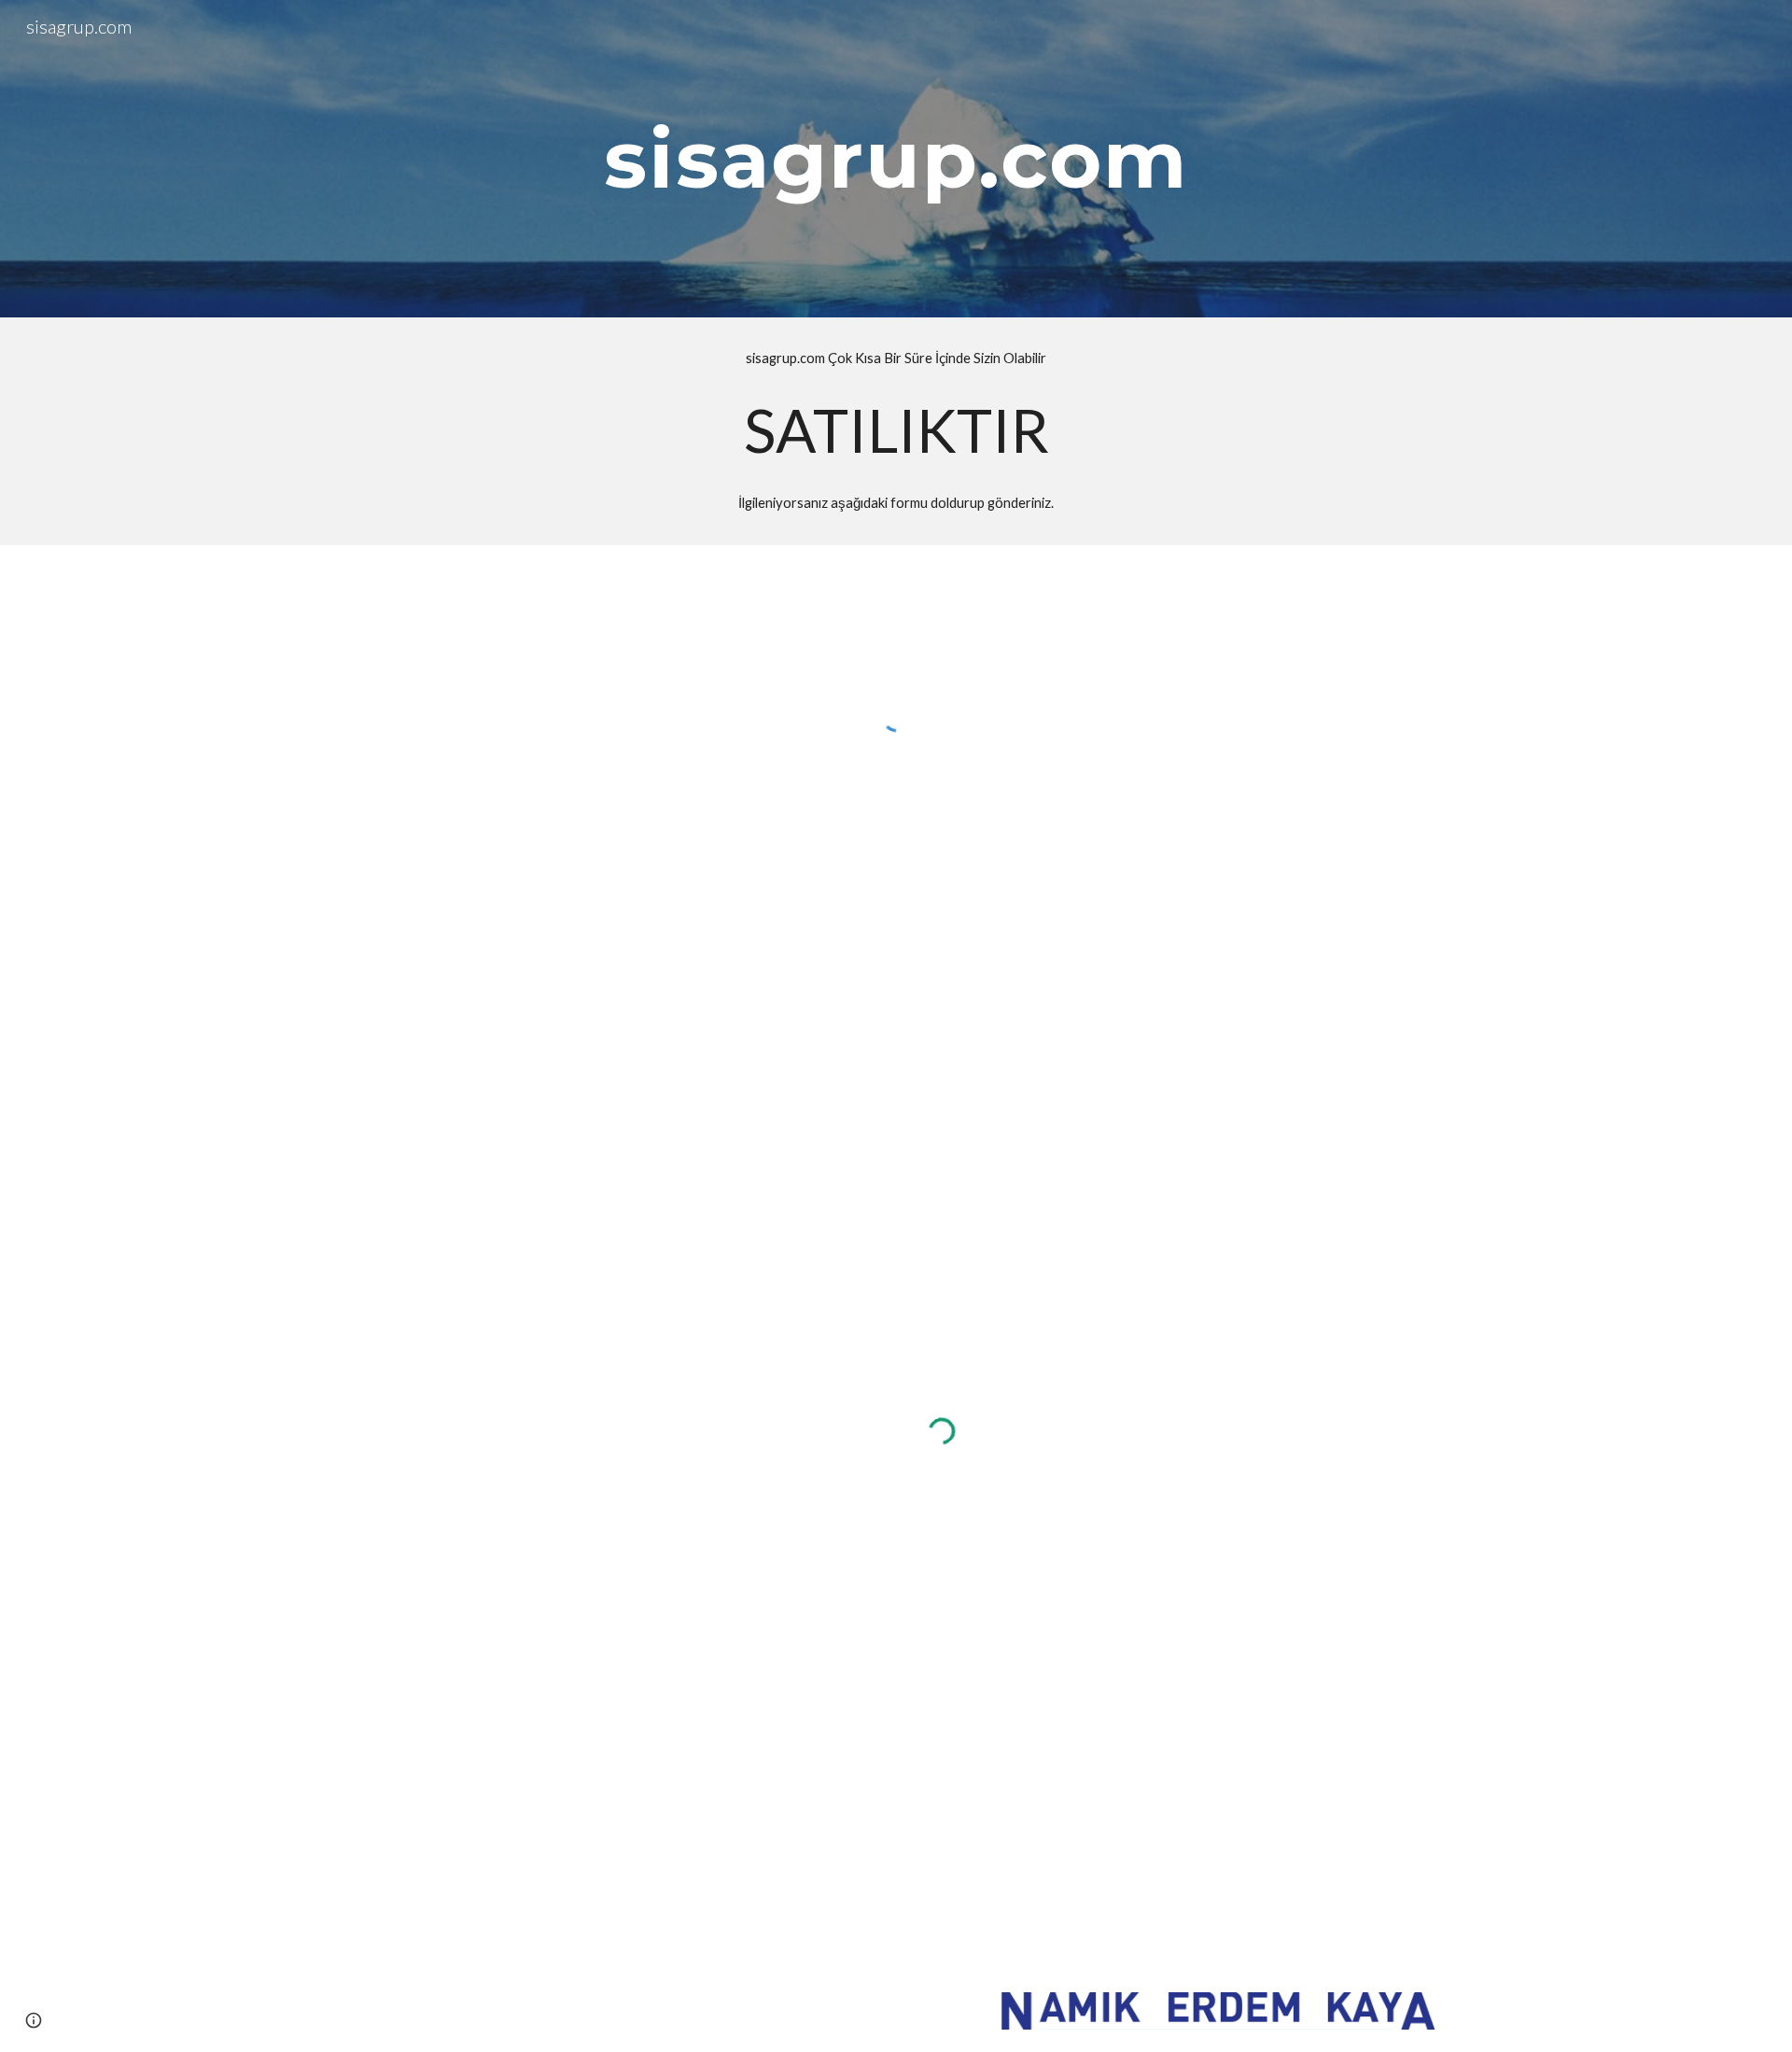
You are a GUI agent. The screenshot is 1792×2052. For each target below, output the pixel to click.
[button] (34, 2020)
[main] (896, 158)
